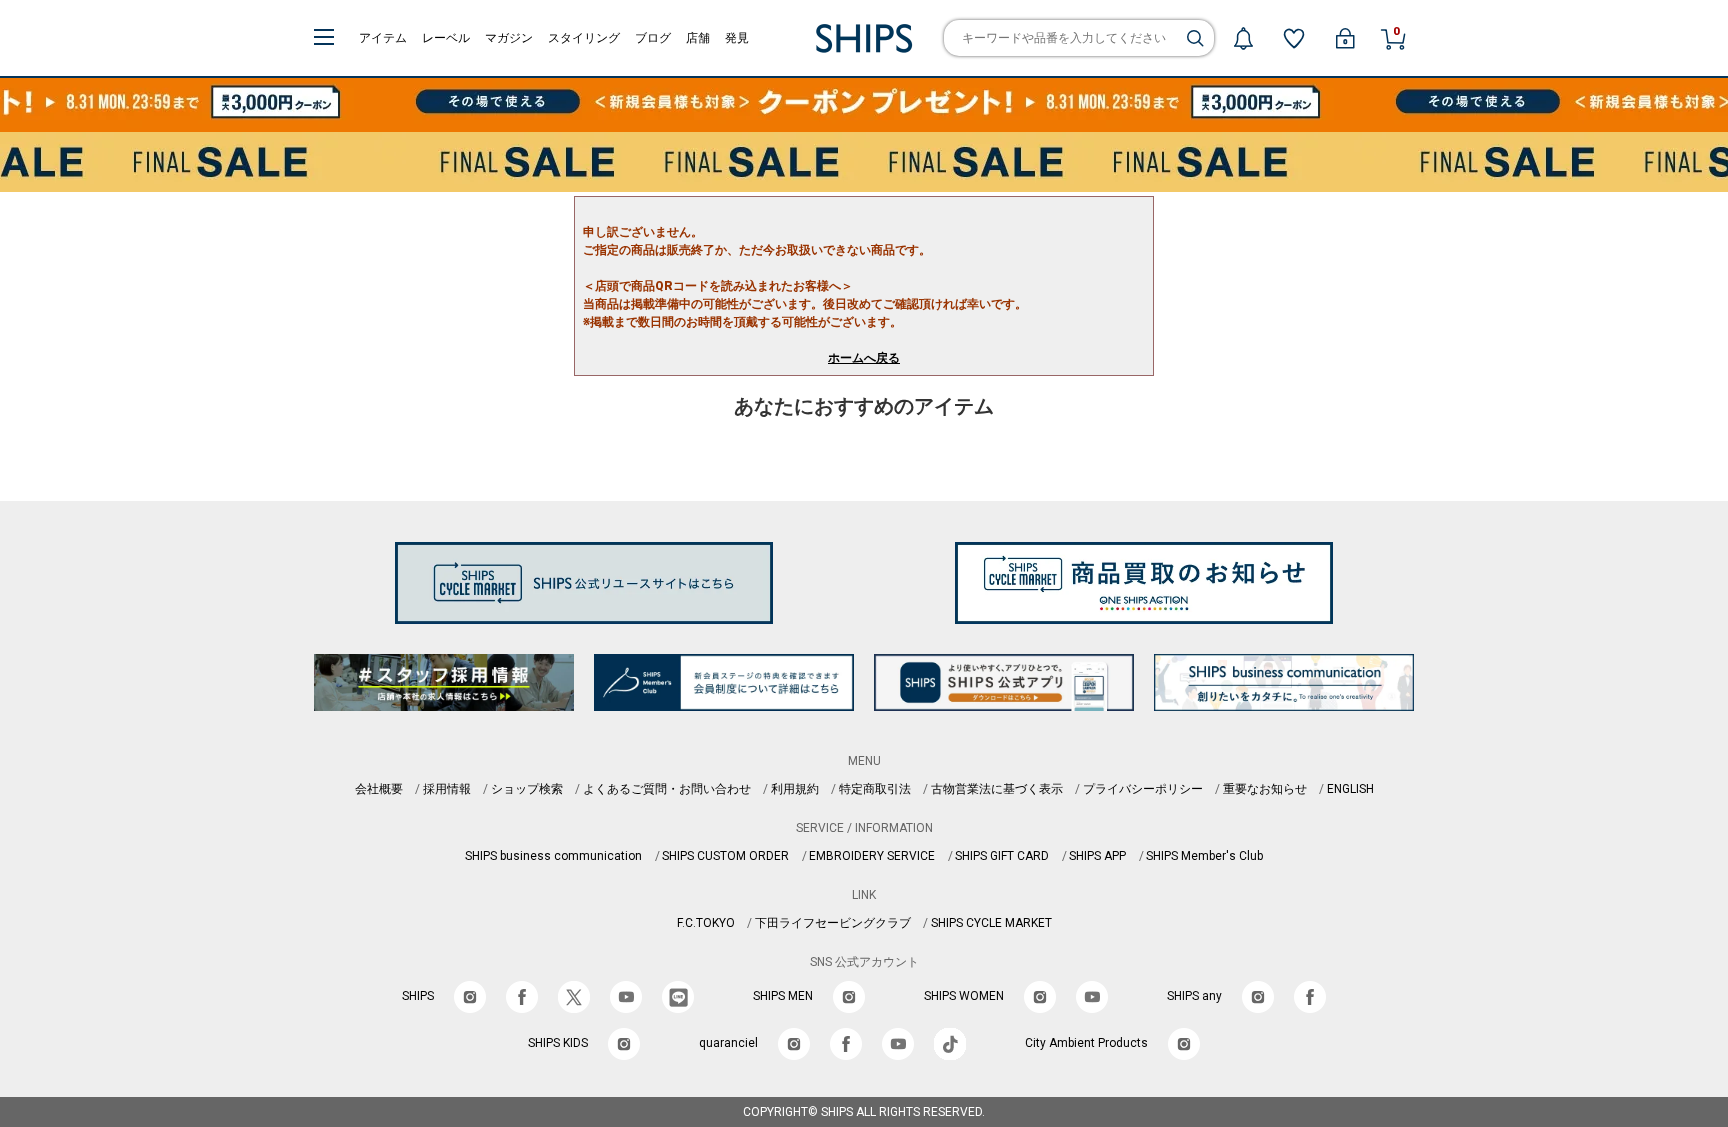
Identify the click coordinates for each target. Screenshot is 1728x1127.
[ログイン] (1345, 38)
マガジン (509, 38)
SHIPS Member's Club (1204, 856)
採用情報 (447, 789)
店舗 (698, 38)
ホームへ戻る (864, 358)
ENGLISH (1350, 789)
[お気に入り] (1294, 38)
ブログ (653, 38)
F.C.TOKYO (706, 923)
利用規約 (795, 789)
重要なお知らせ (1265, 789)
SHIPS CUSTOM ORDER (725, 856)
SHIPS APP (1097, 856)
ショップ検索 (527, 789)
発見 (737, 38)
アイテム (383, 38)
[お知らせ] (1243, 38)
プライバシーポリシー (1143, 789)
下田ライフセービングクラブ (833, 923)
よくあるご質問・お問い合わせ (667, 789)
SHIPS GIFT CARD (1002, 856)
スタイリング (584, 38)
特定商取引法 (875, 789)
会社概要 (379, 789)
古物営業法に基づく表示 (997, 789)
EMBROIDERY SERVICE (872, 856)
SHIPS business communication (553, 856)
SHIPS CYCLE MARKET (991, 923)
